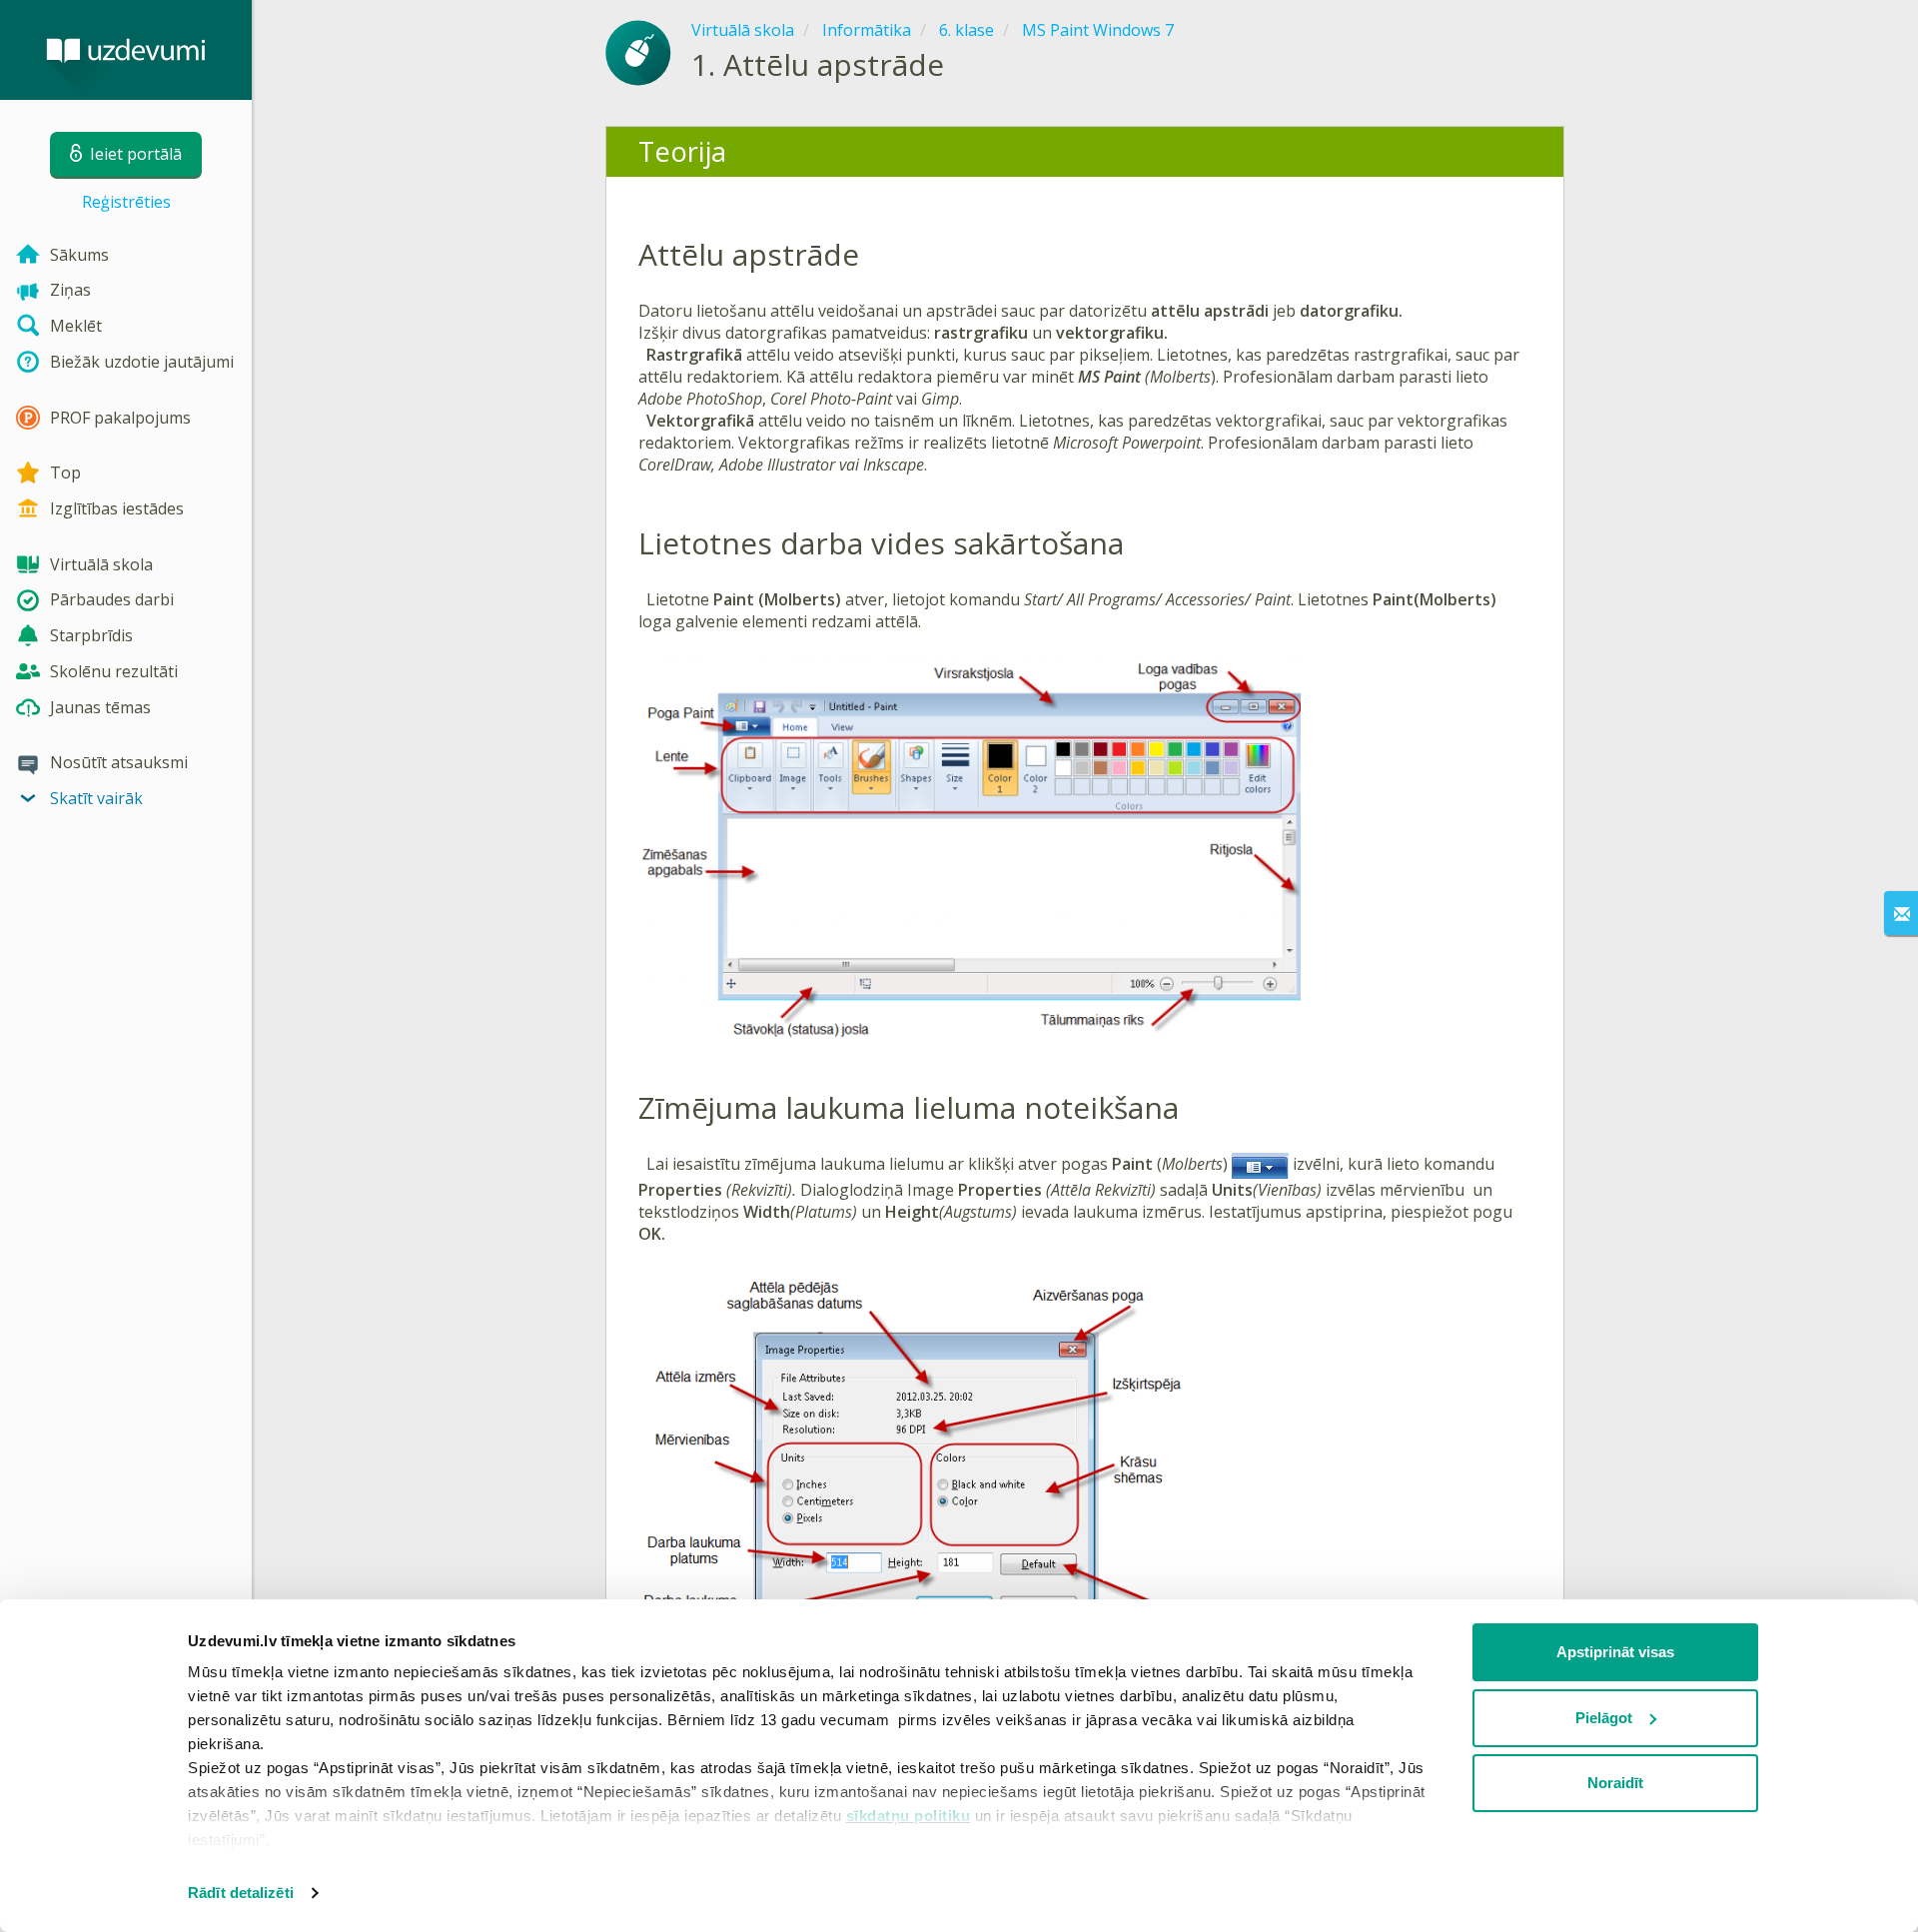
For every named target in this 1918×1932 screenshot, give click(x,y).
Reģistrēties (126, 202)
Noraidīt (1615, 1783)
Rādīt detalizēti (241, 1893)
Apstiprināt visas (1615, 1652)
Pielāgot (1604, 1718)
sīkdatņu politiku (909, 1816)
